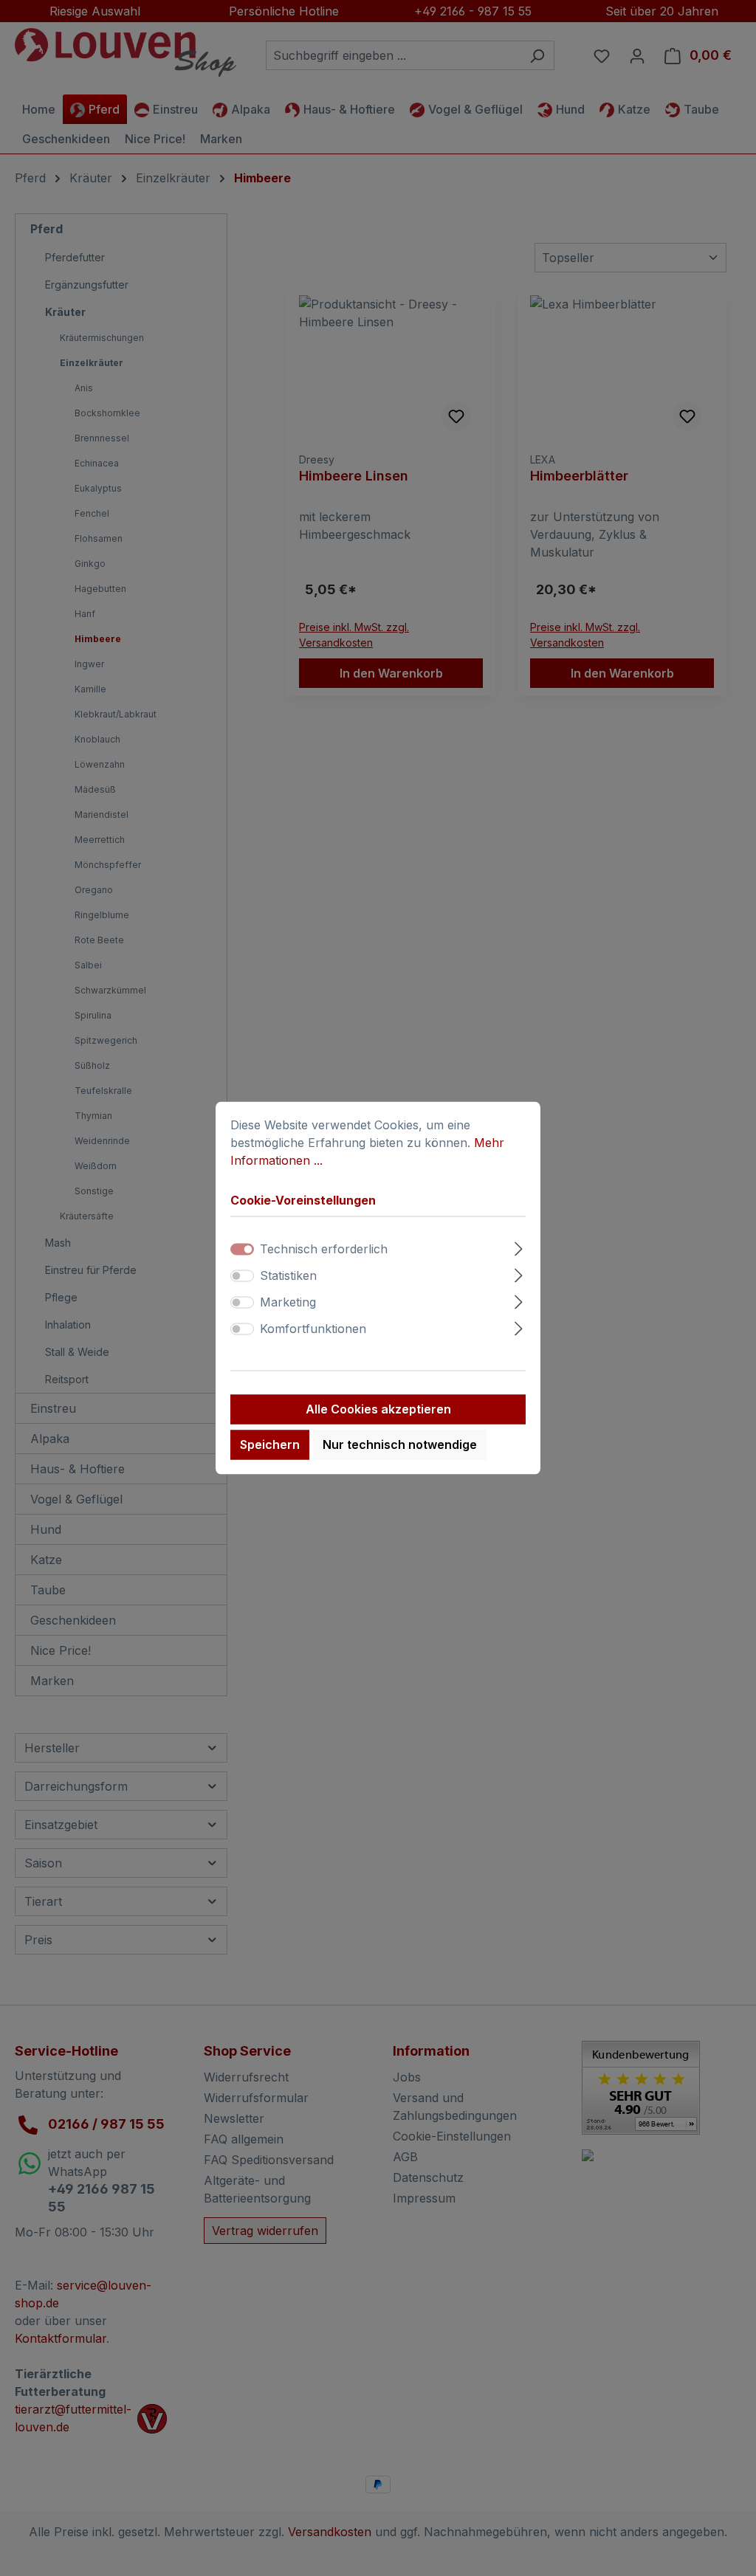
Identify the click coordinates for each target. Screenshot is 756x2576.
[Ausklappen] (519, 1247)
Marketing (288, 1303)
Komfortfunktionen (313, 1329)
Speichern (270, 1445)
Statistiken (288, 1276)
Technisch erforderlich (324, 1250)
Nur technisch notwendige (400, 1445)
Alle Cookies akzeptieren (378, 1410)
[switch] (242, 1276)
